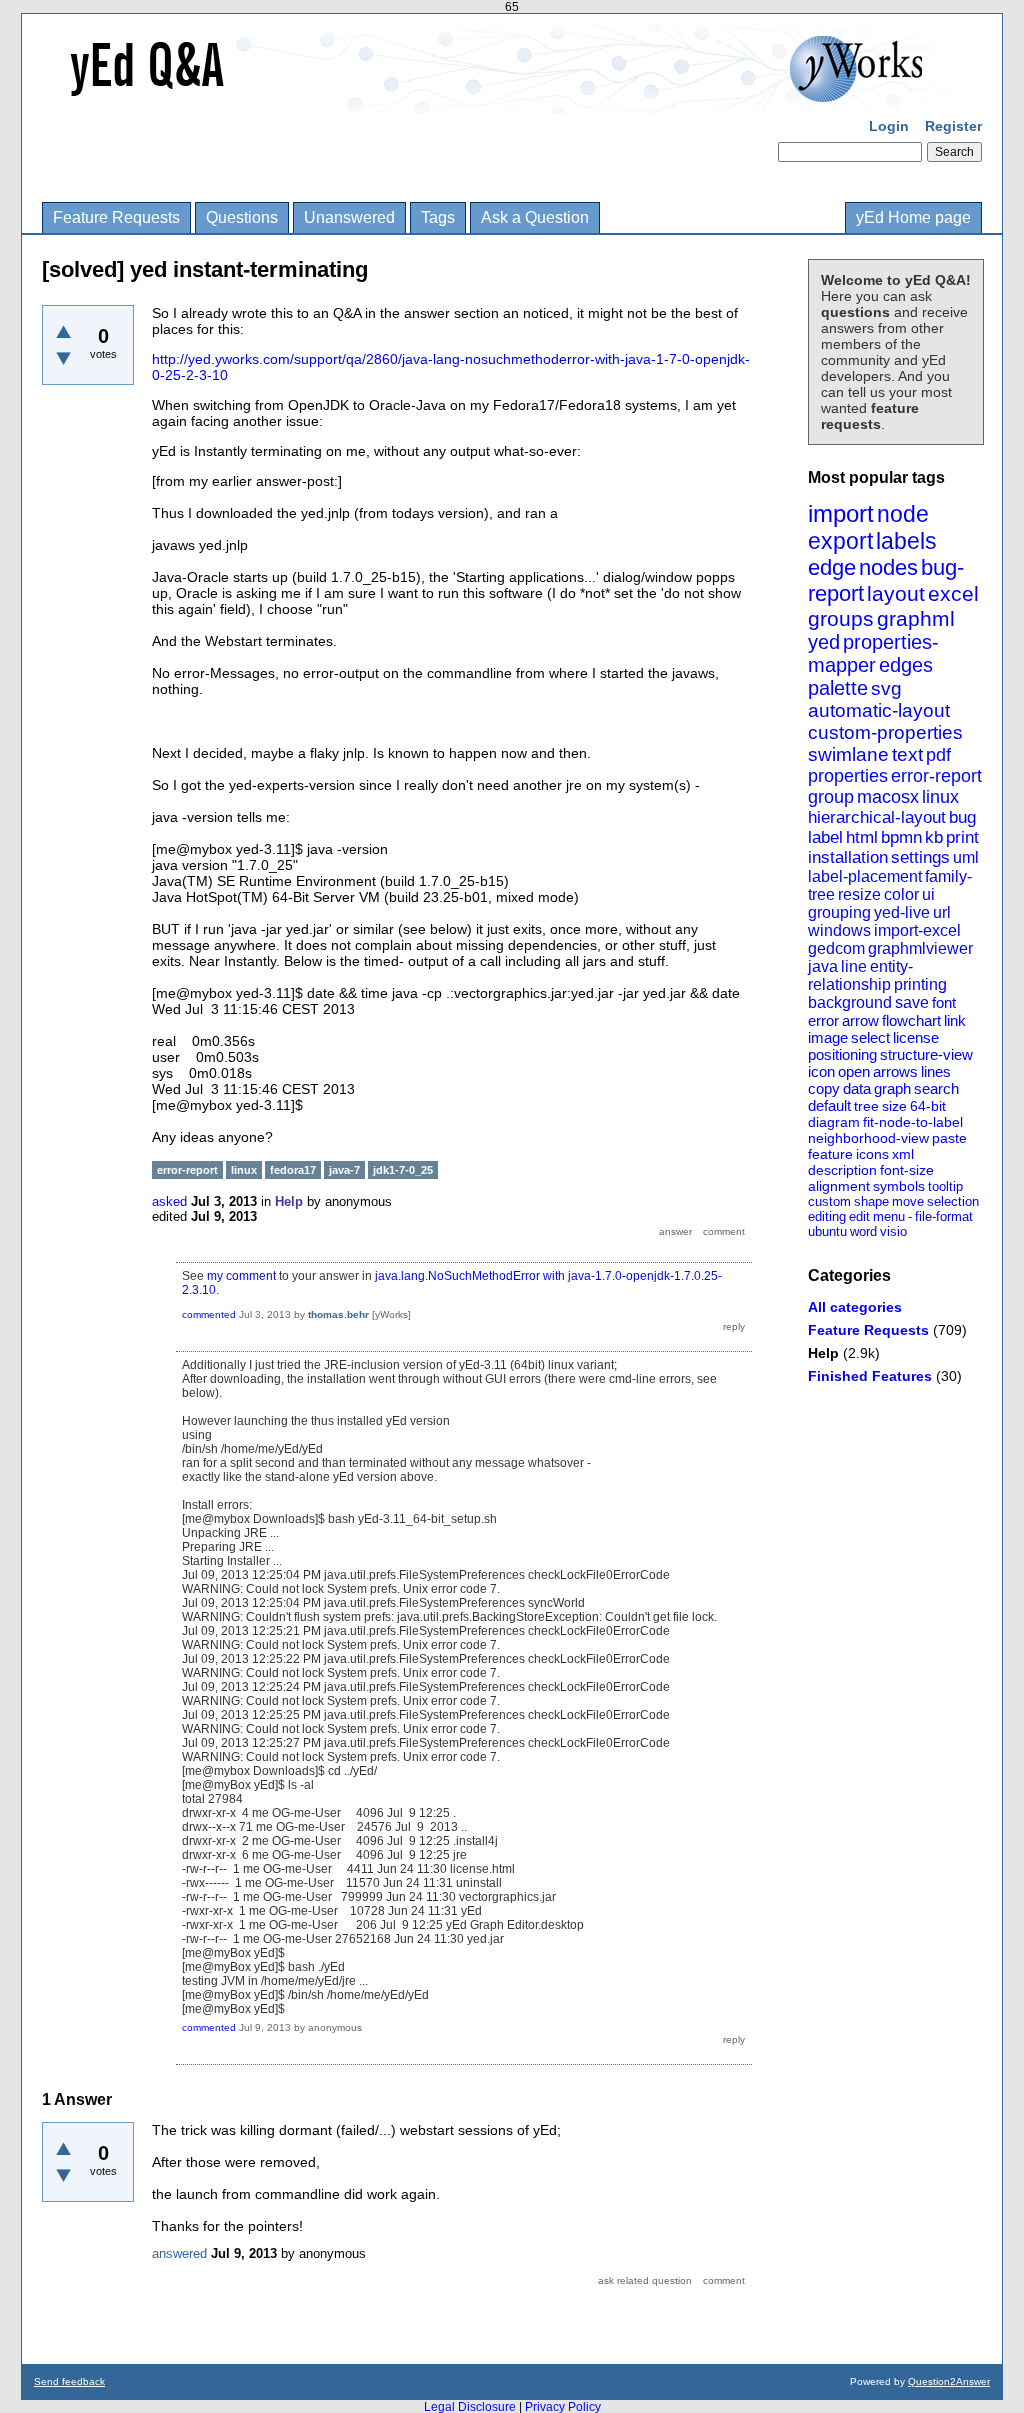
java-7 (344, 1170)
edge (832, 567)
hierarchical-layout (877, 817)
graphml (916, 618)
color (901, 894)
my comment (241, 1276)
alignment (839, 1186)
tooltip (945, 1186)
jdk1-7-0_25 (403, 1170)
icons (872, 1154)
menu (889, 1216)
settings (920, 857)
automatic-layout (879, 710)
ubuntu (827, 1231)
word (863, 1231)
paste (949, 1138)
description (842, 1170)
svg (886, 688)
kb (934, 837)
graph (892, 1088)
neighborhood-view (868, 1138)
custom (829, 1201)
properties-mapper (873, 653)
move (908, 1201)
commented (209, 1314)
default (829, 1105)
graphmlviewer (920, 948)
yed (824, 642)
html (862, 837)
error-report (936, 776)
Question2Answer (949, 2381)
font (944, 1002)
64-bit (928, 1106)
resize (859, 894)
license (916, 1037)
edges (906, 665)
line (854, 966)
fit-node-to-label (913, 1122)
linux (940, 797)
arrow (860, 1020)
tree (866, 1106)
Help (823, 1353)
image (828, 1037)
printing (920, 984)
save (912, 1002)
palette (838, 688)
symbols (899, 1186)
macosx (888, 797)
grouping (839, 912)
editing (827, 1216)
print (962, 837)
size (894, 1106)
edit (859, 1216)
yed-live (902, 912)
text (907, 754)
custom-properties (885, 732)
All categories (855, 1307)
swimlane (848, 754)
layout (896, 593)
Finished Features (870, 1376)
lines (936, 1071)
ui (928, 894)
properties (848, 776)
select (870, 1037)
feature (830, 1154)
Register (953, 126)
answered (179, 2253)
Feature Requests (116, 217)
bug (962, 817)
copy (824, 1088)
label (825, 837)
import (841, 513)
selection (953, 1201)
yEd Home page (913, 217)
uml (966, 857)
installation (848, 857)
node (903, 514)
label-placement (865, 876)
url (942, 912)
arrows (895, 1071)
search (936, 1088)
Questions (242, 217)
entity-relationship (860, 975)
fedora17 (293, 1170)
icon (821, 1071)
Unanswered (349, 217)
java (823, 966)
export (840, 541)
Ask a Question (535, 217)
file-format (944, 1216)
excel (953, 593)
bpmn (901, 837)
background (850, 1002)
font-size (907, 1170)
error (823, 1020)
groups (841, 618)
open (854, 1071)
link (955, 1020)
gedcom (836, 948)
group (831, 797)
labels (906, 541)
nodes (888, 567)
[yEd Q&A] (497, 100)
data (857, 1088)
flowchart (911, 1020)
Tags (438, 217)
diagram (834, 1122)
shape (871, 1201)
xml (903, 1154)
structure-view (926, 1054)
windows (839, 930)
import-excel (917, 930)
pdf (938, 755)
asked (169, 1201)
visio (893, 1231)
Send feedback (69, 2381)
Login (889, 126)
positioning (842, 1054)
